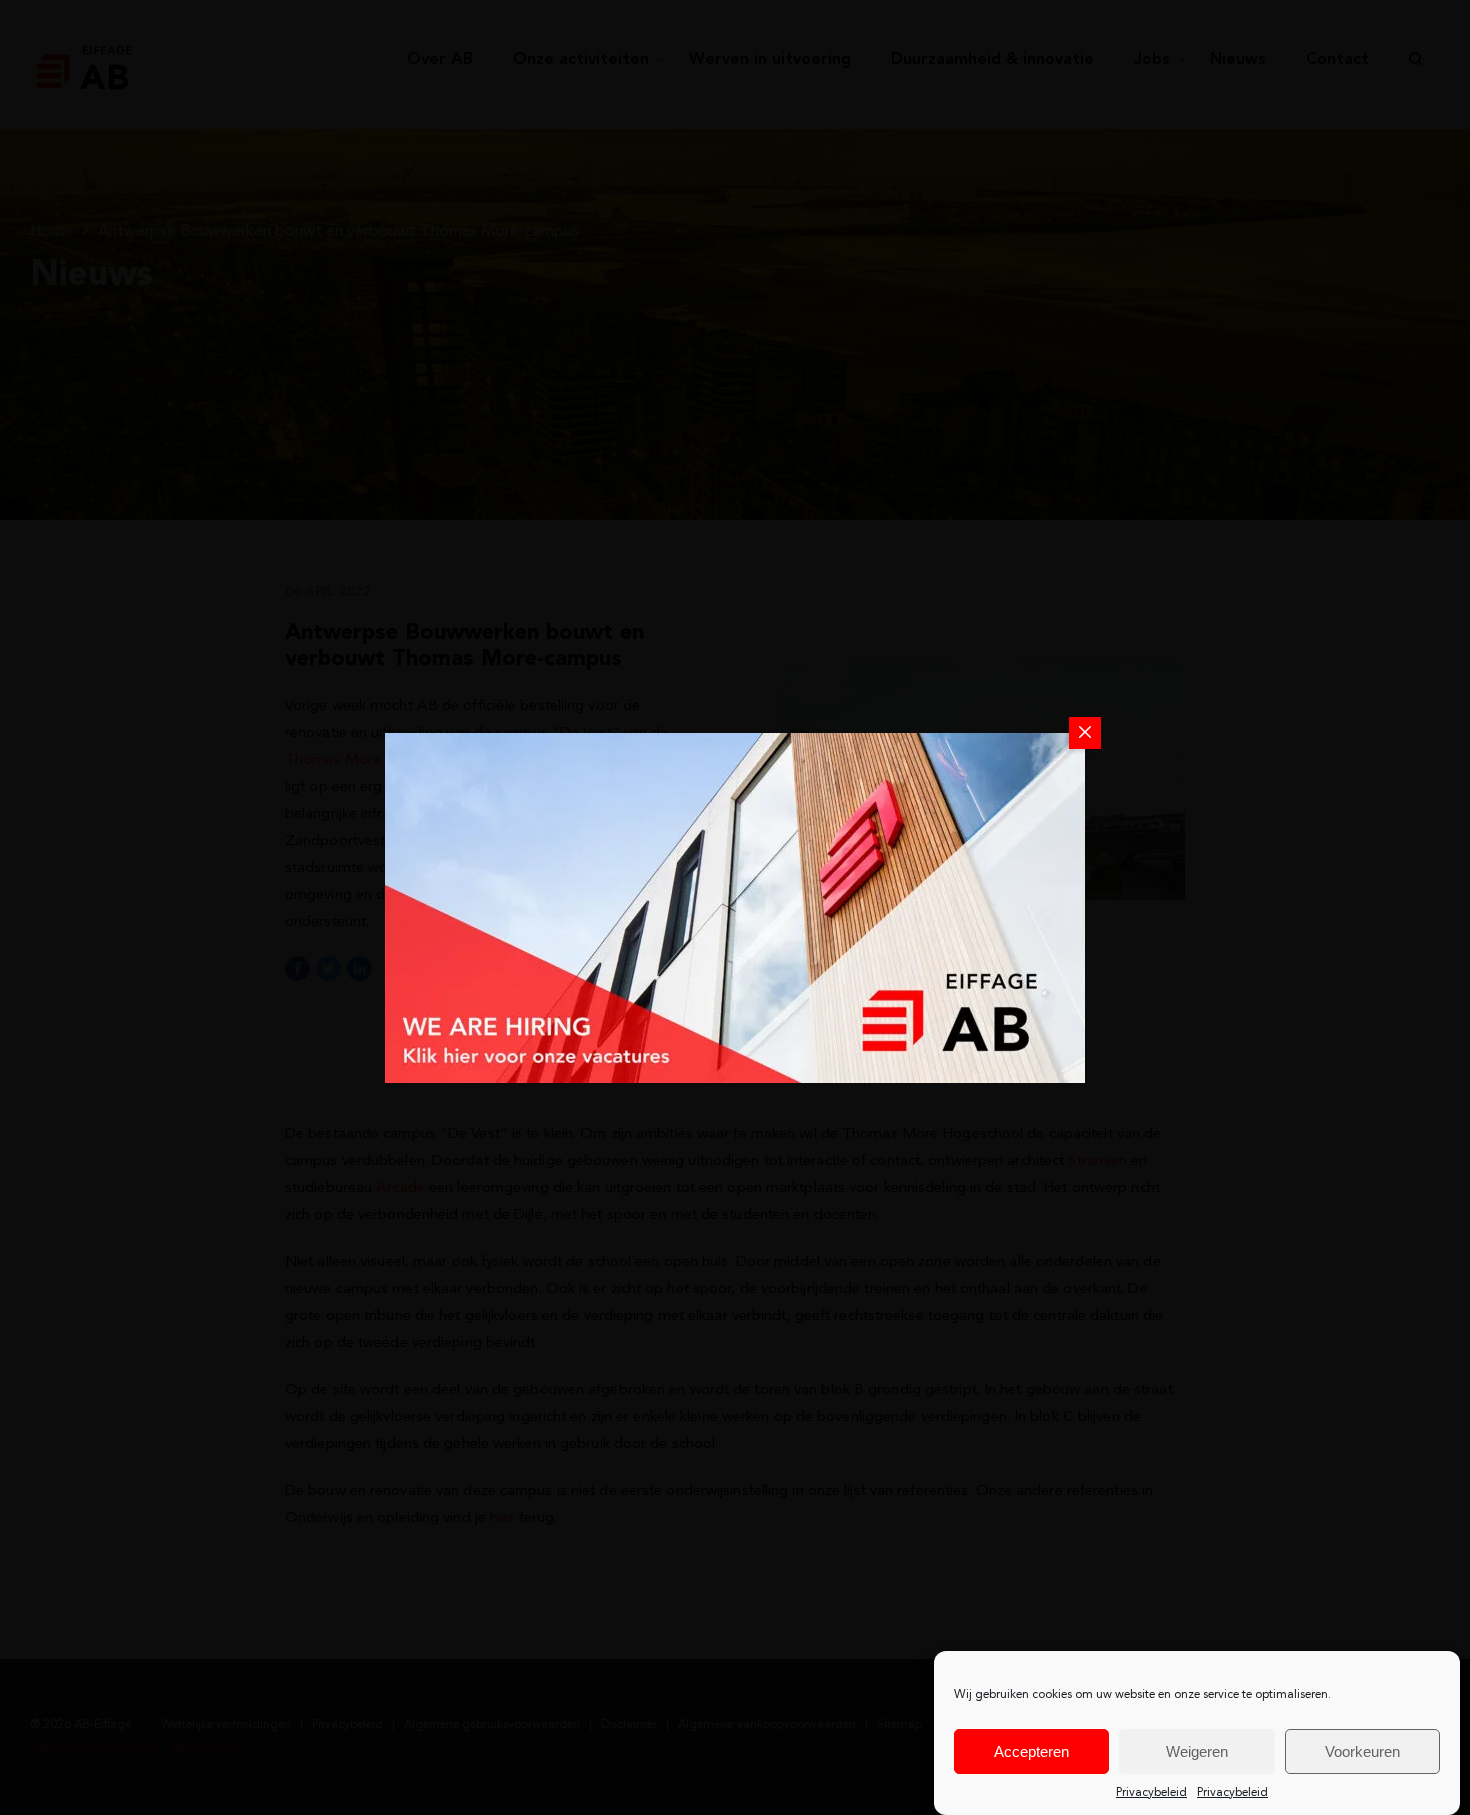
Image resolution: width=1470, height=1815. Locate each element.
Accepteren (1031, 1751)
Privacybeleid (1151, 1793)
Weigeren (1197, 1751)
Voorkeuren (1362, 1751)
